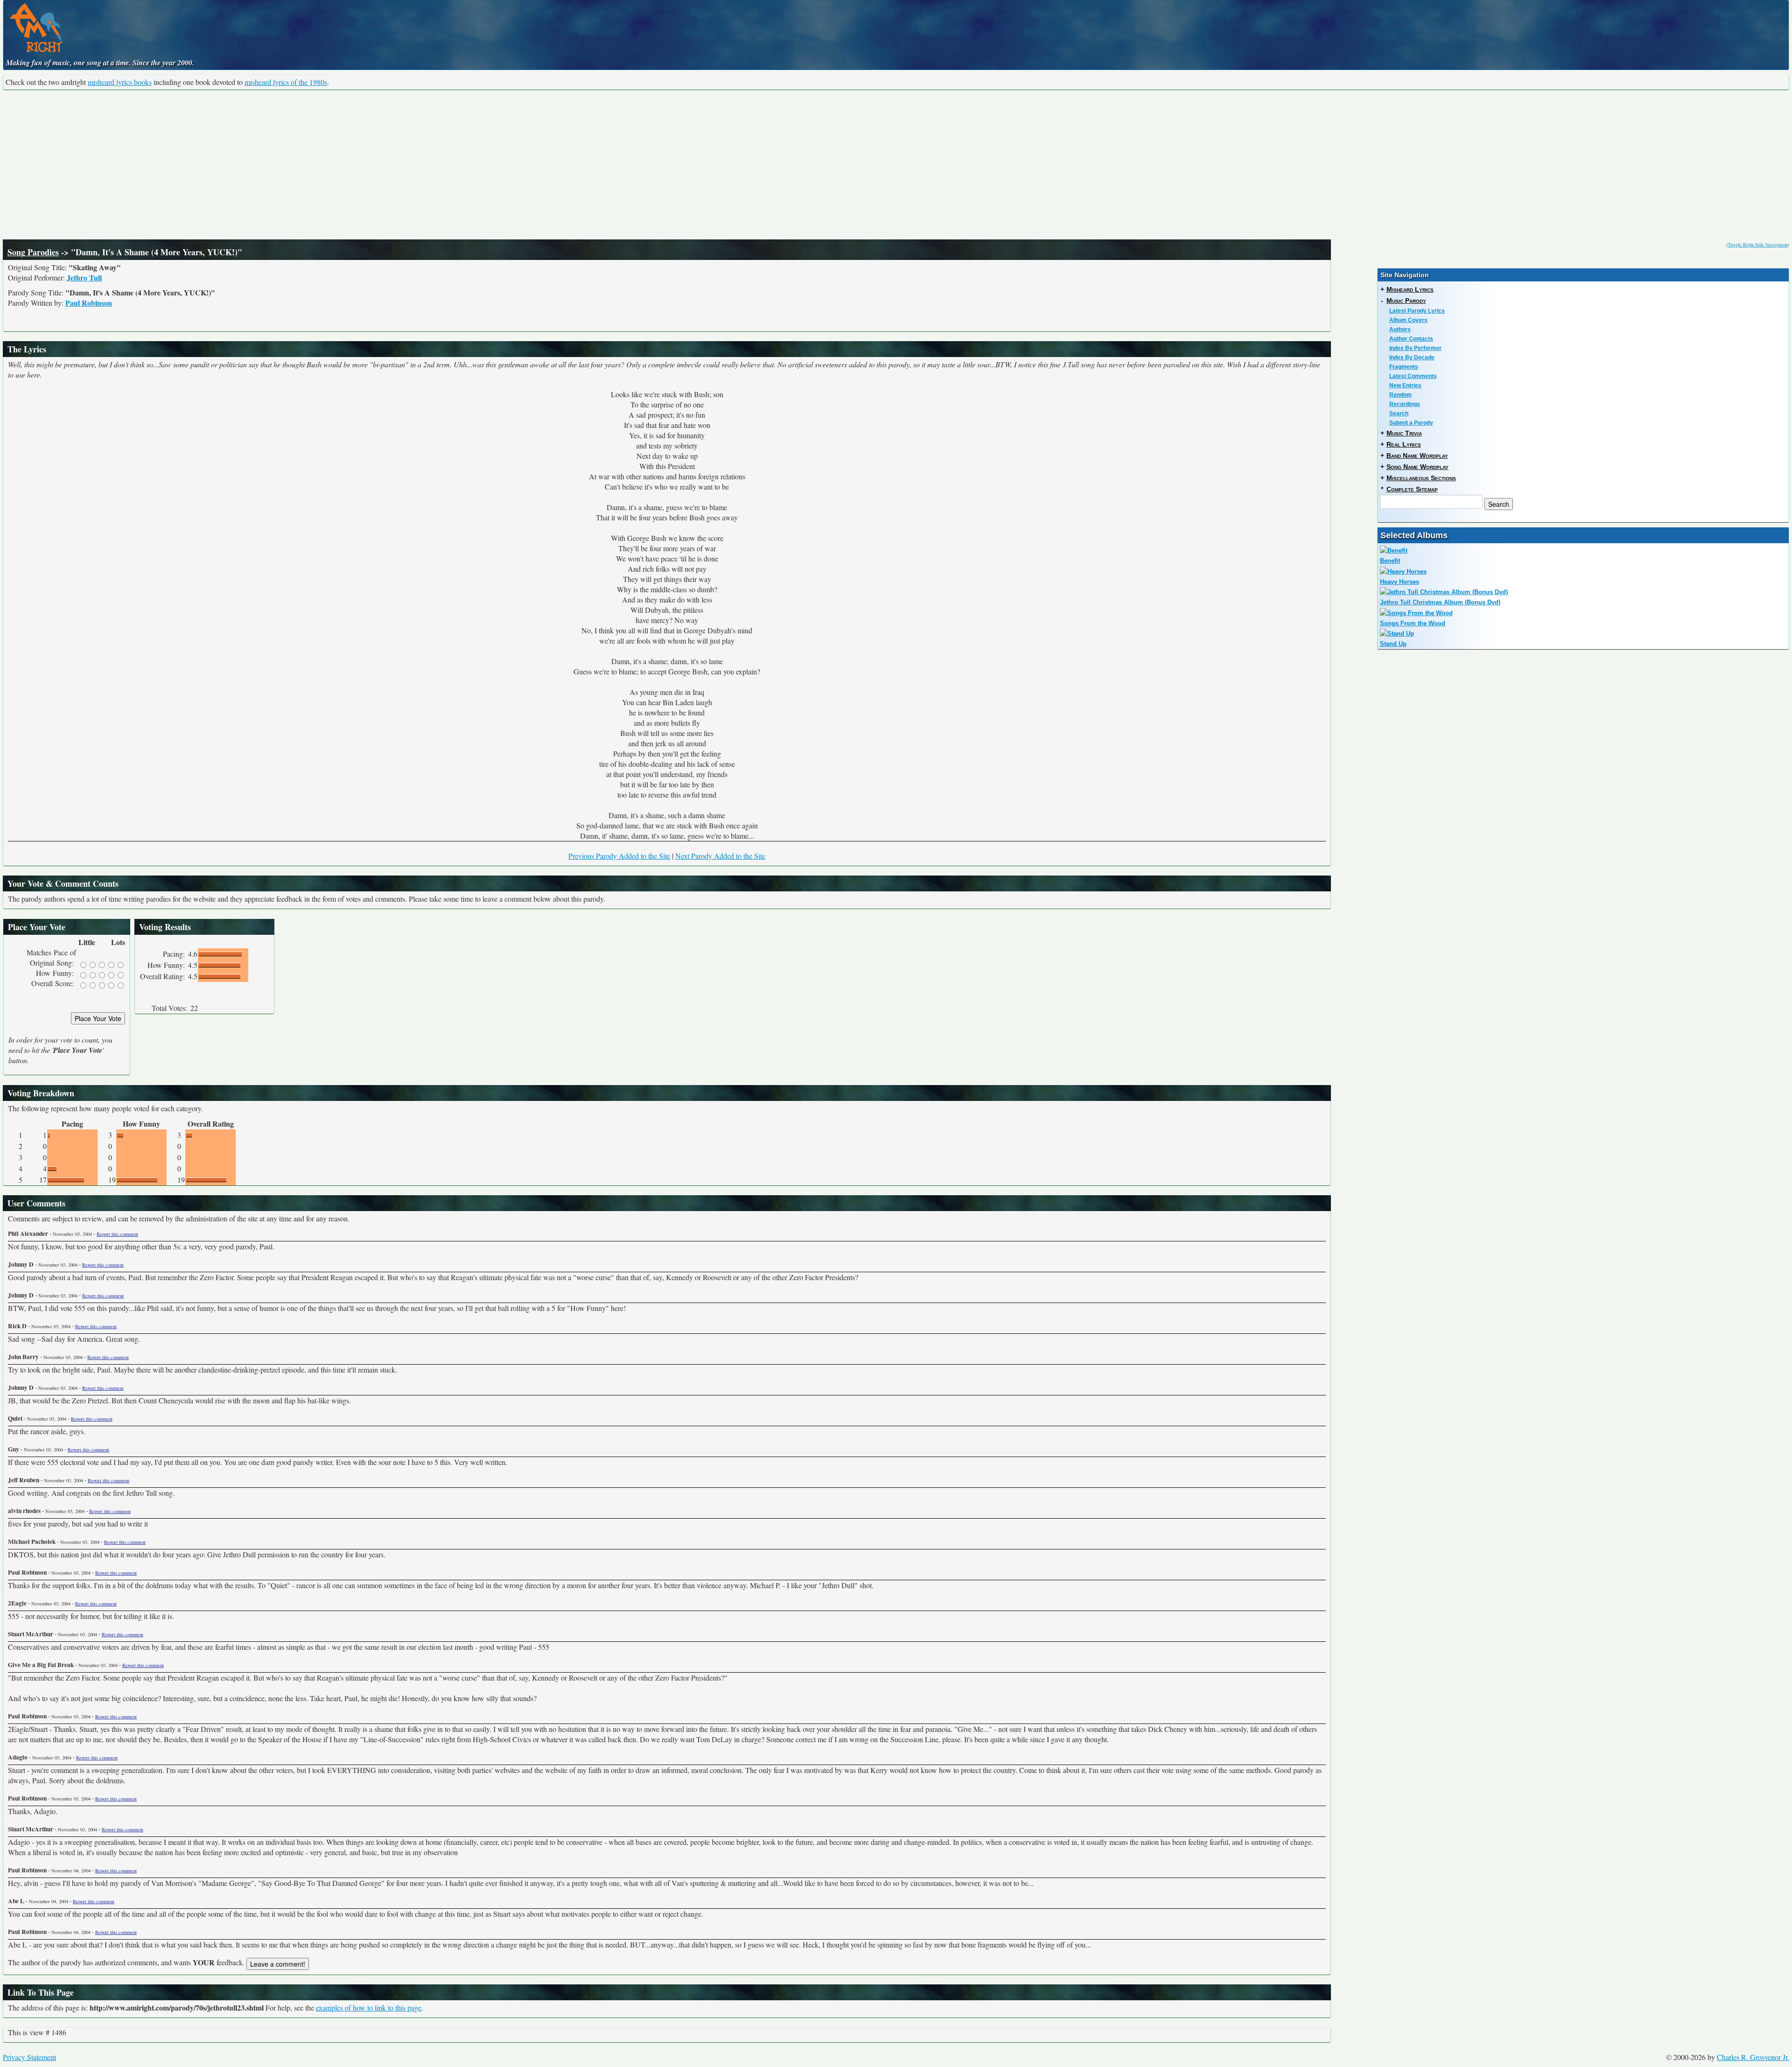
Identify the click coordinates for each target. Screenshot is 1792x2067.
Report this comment (117, 1234)
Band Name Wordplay (1417, 455)
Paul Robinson (89, 303)
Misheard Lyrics (1410, 289)
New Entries (1405, 385)
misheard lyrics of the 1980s (286, 82)
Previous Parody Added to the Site (619, 856)
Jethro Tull (84, 277)
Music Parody (1406, 301)
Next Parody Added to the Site (720, 856)
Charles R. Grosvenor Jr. (1753, 2057)
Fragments (1404, 367)
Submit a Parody (1411, 423)
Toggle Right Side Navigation (1758, 245)
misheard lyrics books (120, 82)
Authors (1400, 329)
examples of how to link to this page (369, 2007)
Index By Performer (1415, 348)
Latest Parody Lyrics (1417, 311)
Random (1400, 395)
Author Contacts (1411, 339)
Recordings (1405, 404)
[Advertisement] (896, 165)
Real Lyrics (1404, 444)
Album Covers (1408, 320)
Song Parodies (33, 252)
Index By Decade (1412, 357)
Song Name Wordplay (1417, 467)
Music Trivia (1404, 433)
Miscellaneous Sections (1421, 478)
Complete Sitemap (1412, 489)
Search (1399, 413)
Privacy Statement (29, 2057)
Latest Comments (1413, 376)
